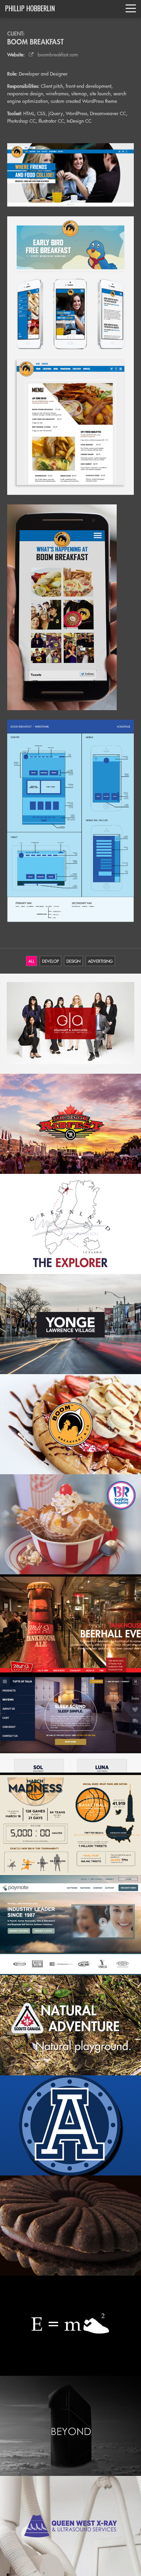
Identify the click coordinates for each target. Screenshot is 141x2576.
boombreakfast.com (56, 55)
